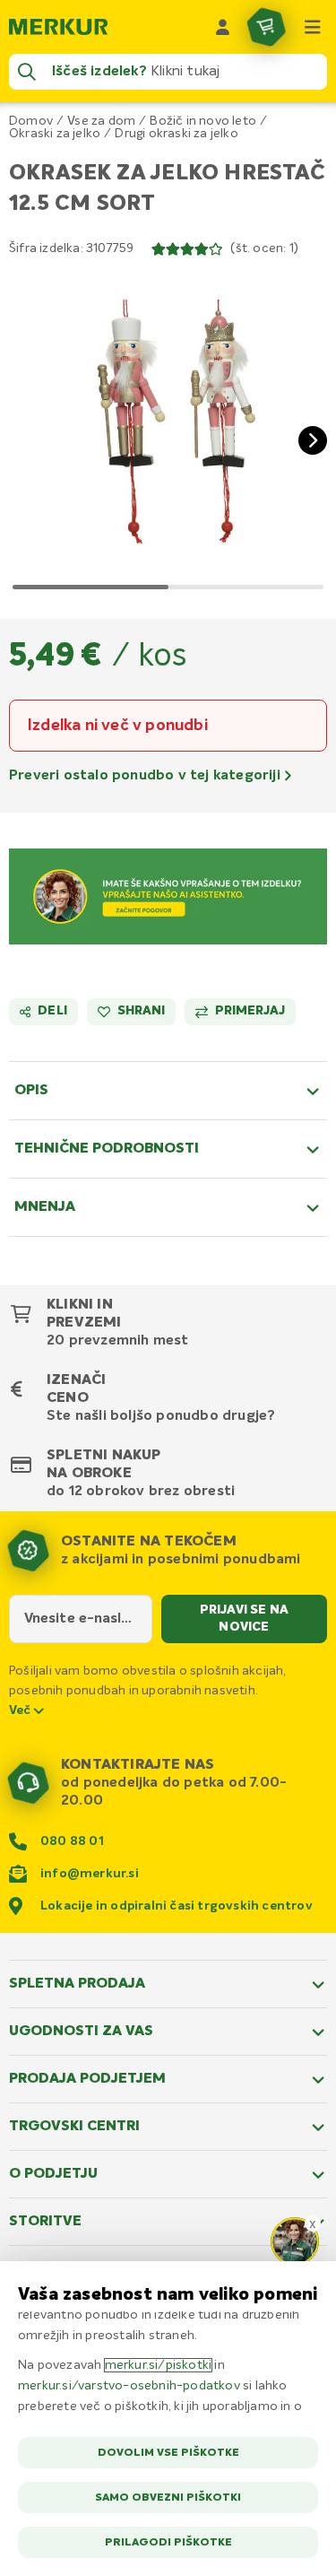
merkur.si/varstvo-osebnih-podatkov (129, 2386)
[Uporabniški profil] (223, 27)
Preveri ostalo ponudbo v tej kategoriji (146, 776)
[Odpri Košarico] (266, 27)
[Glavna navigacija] (313, 27)
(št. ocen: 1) (264, 248)
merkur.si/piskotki (159, 2365)
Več (22, 1710)
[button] (168, 426)
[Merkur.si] (58, 27)
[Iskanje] (27, 72)
